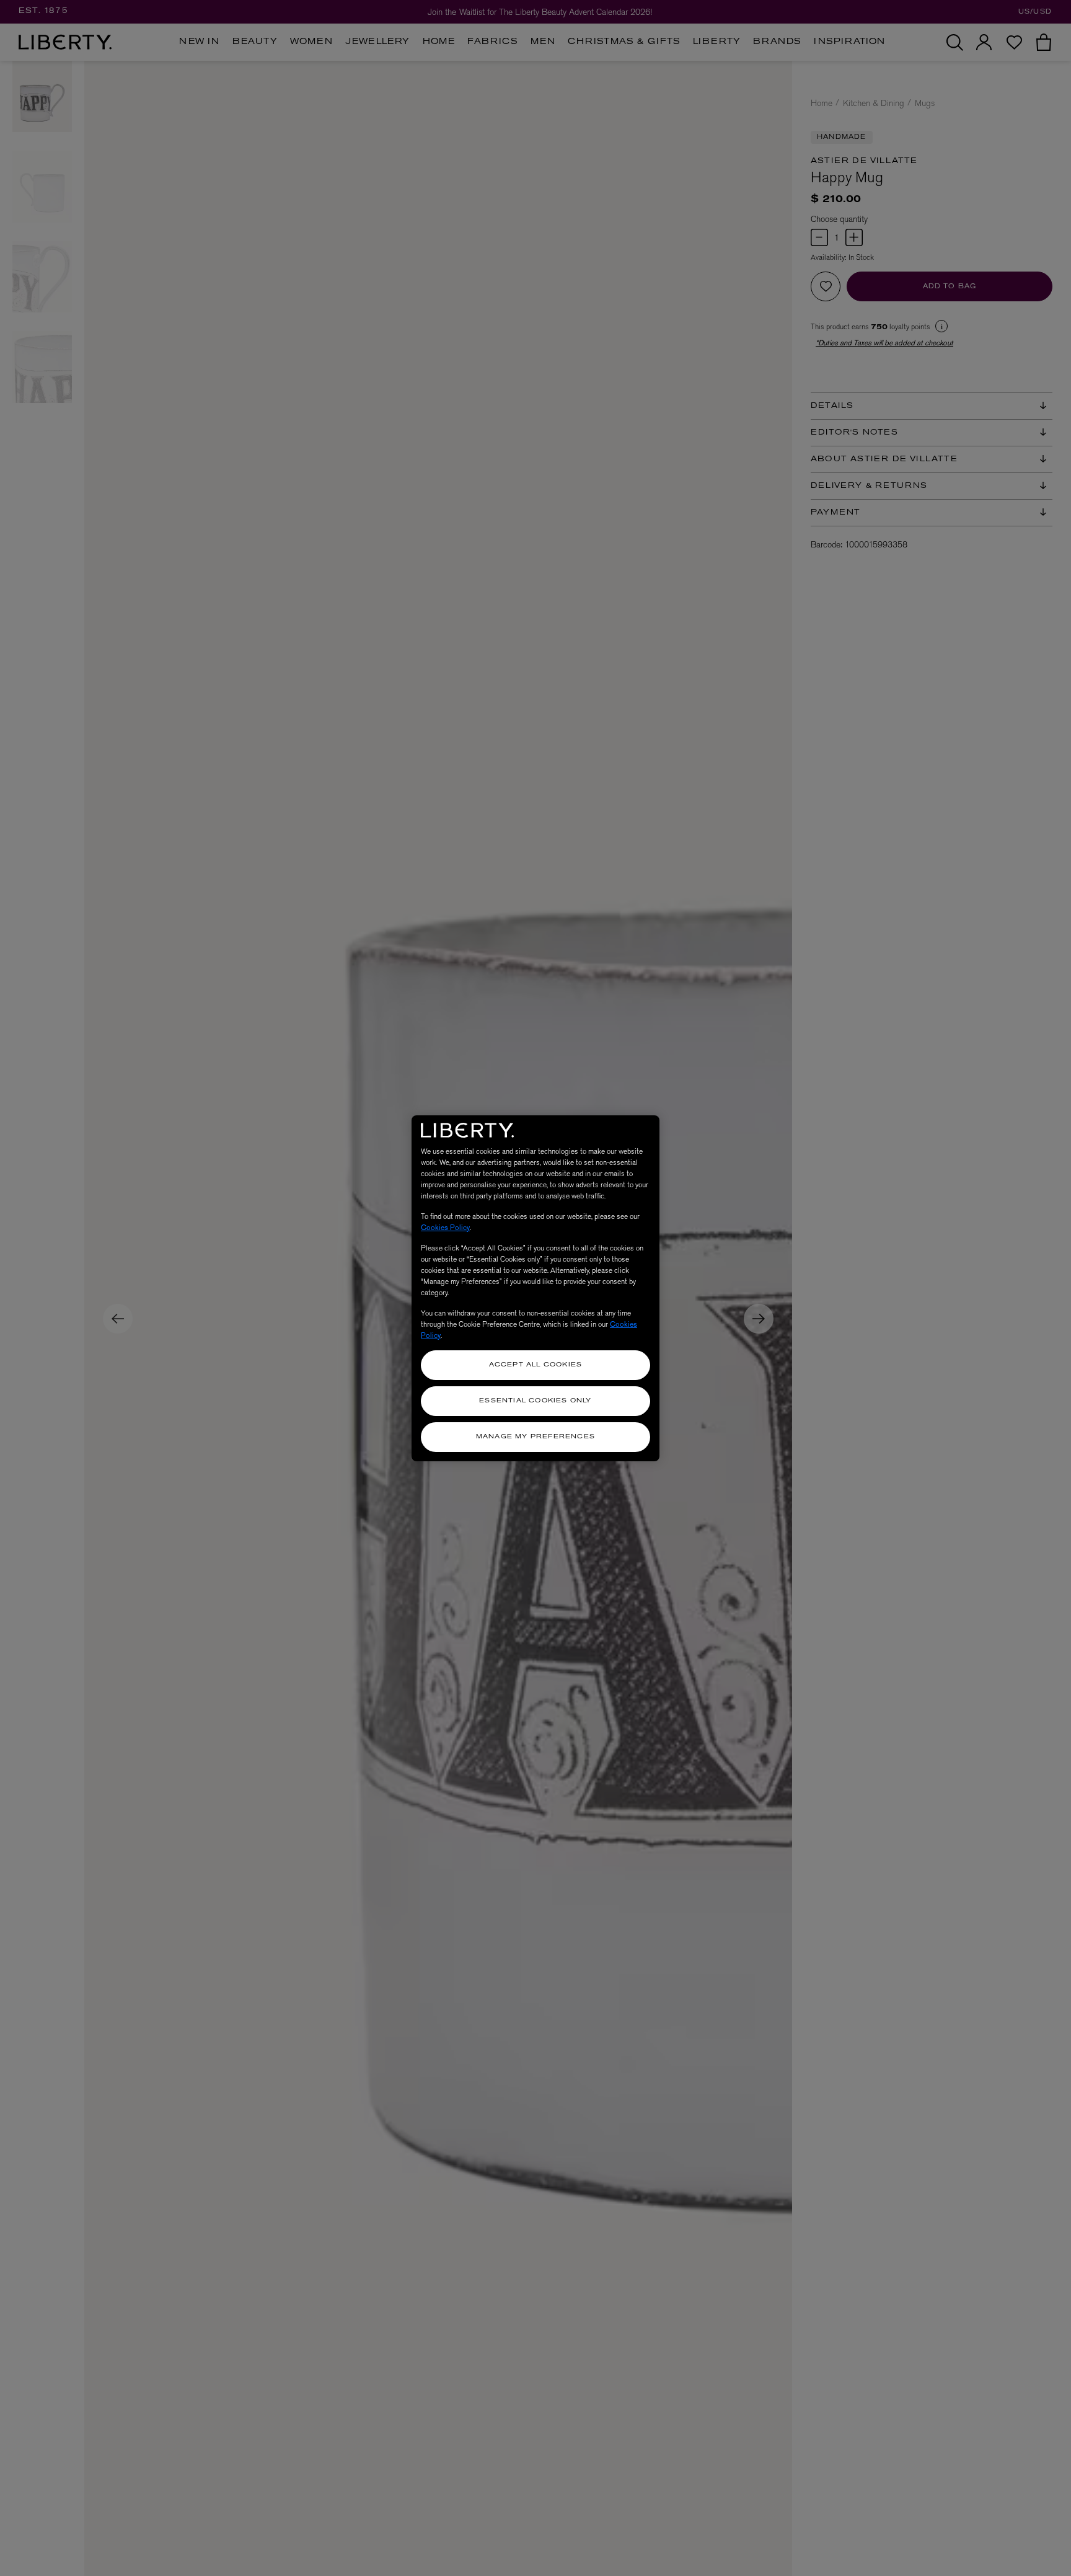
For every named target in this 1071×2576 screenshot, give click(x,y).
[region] (535, 1288)
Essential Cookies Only (535, 1401)
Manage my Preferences (535, 1437)
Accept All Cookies (536, 1365)
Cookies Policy (445, 1228)
